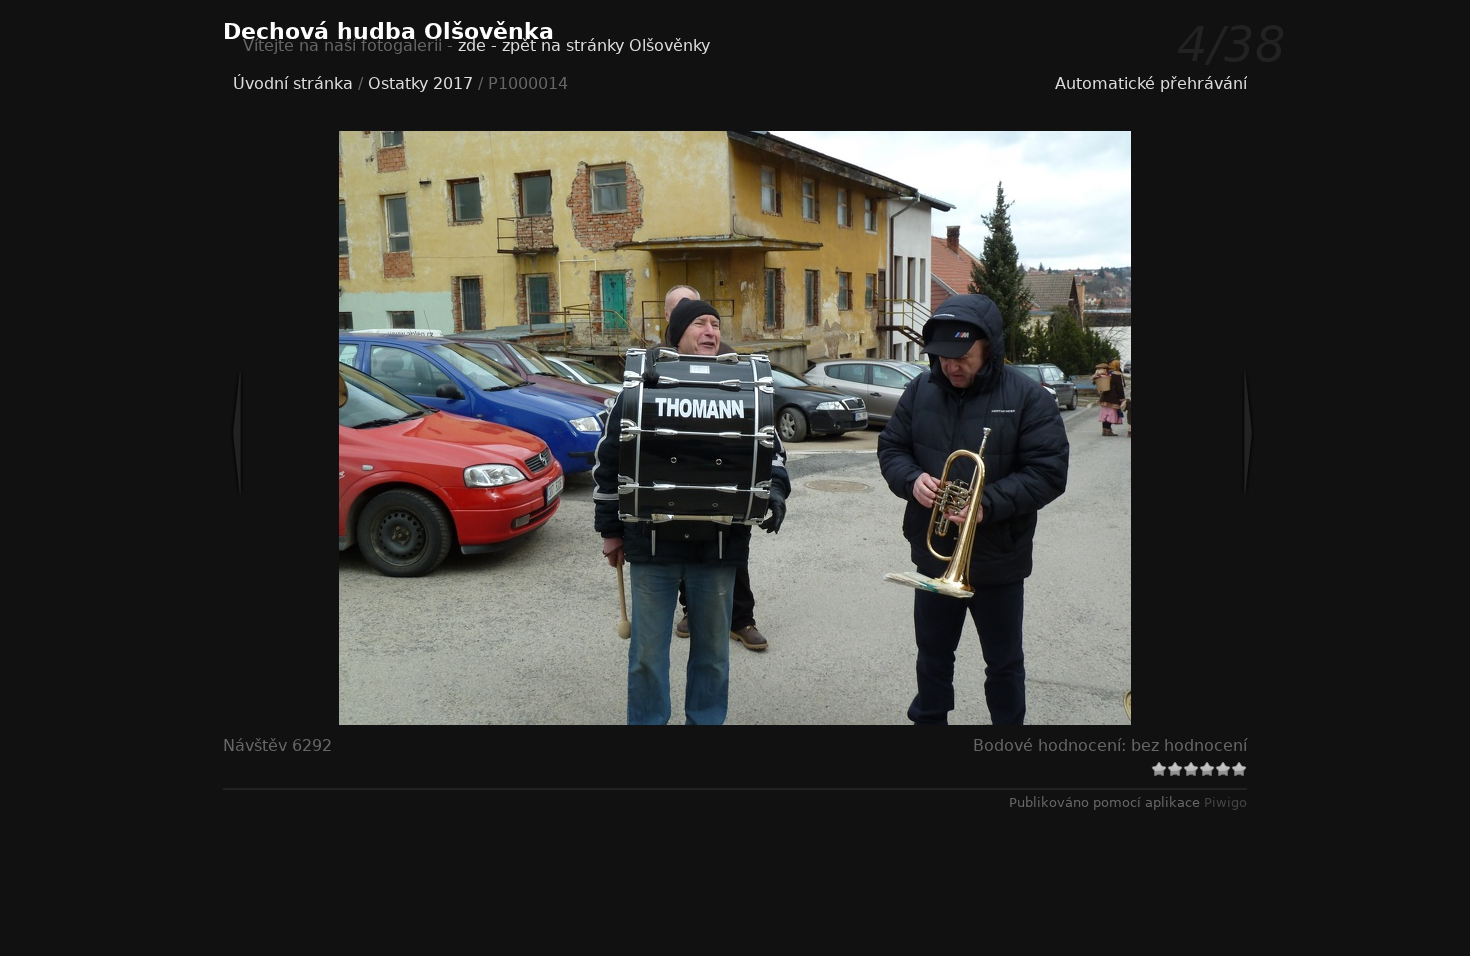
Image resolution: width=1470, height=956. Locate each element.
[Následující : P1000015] (1182, 433)
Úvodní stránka (293, 83)
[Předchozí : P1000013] (303, 433)
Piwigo (1225, 802)
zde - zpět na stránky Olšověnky (584, 45)
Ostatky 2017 (420, 83)
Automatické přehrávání (1151, 83)
